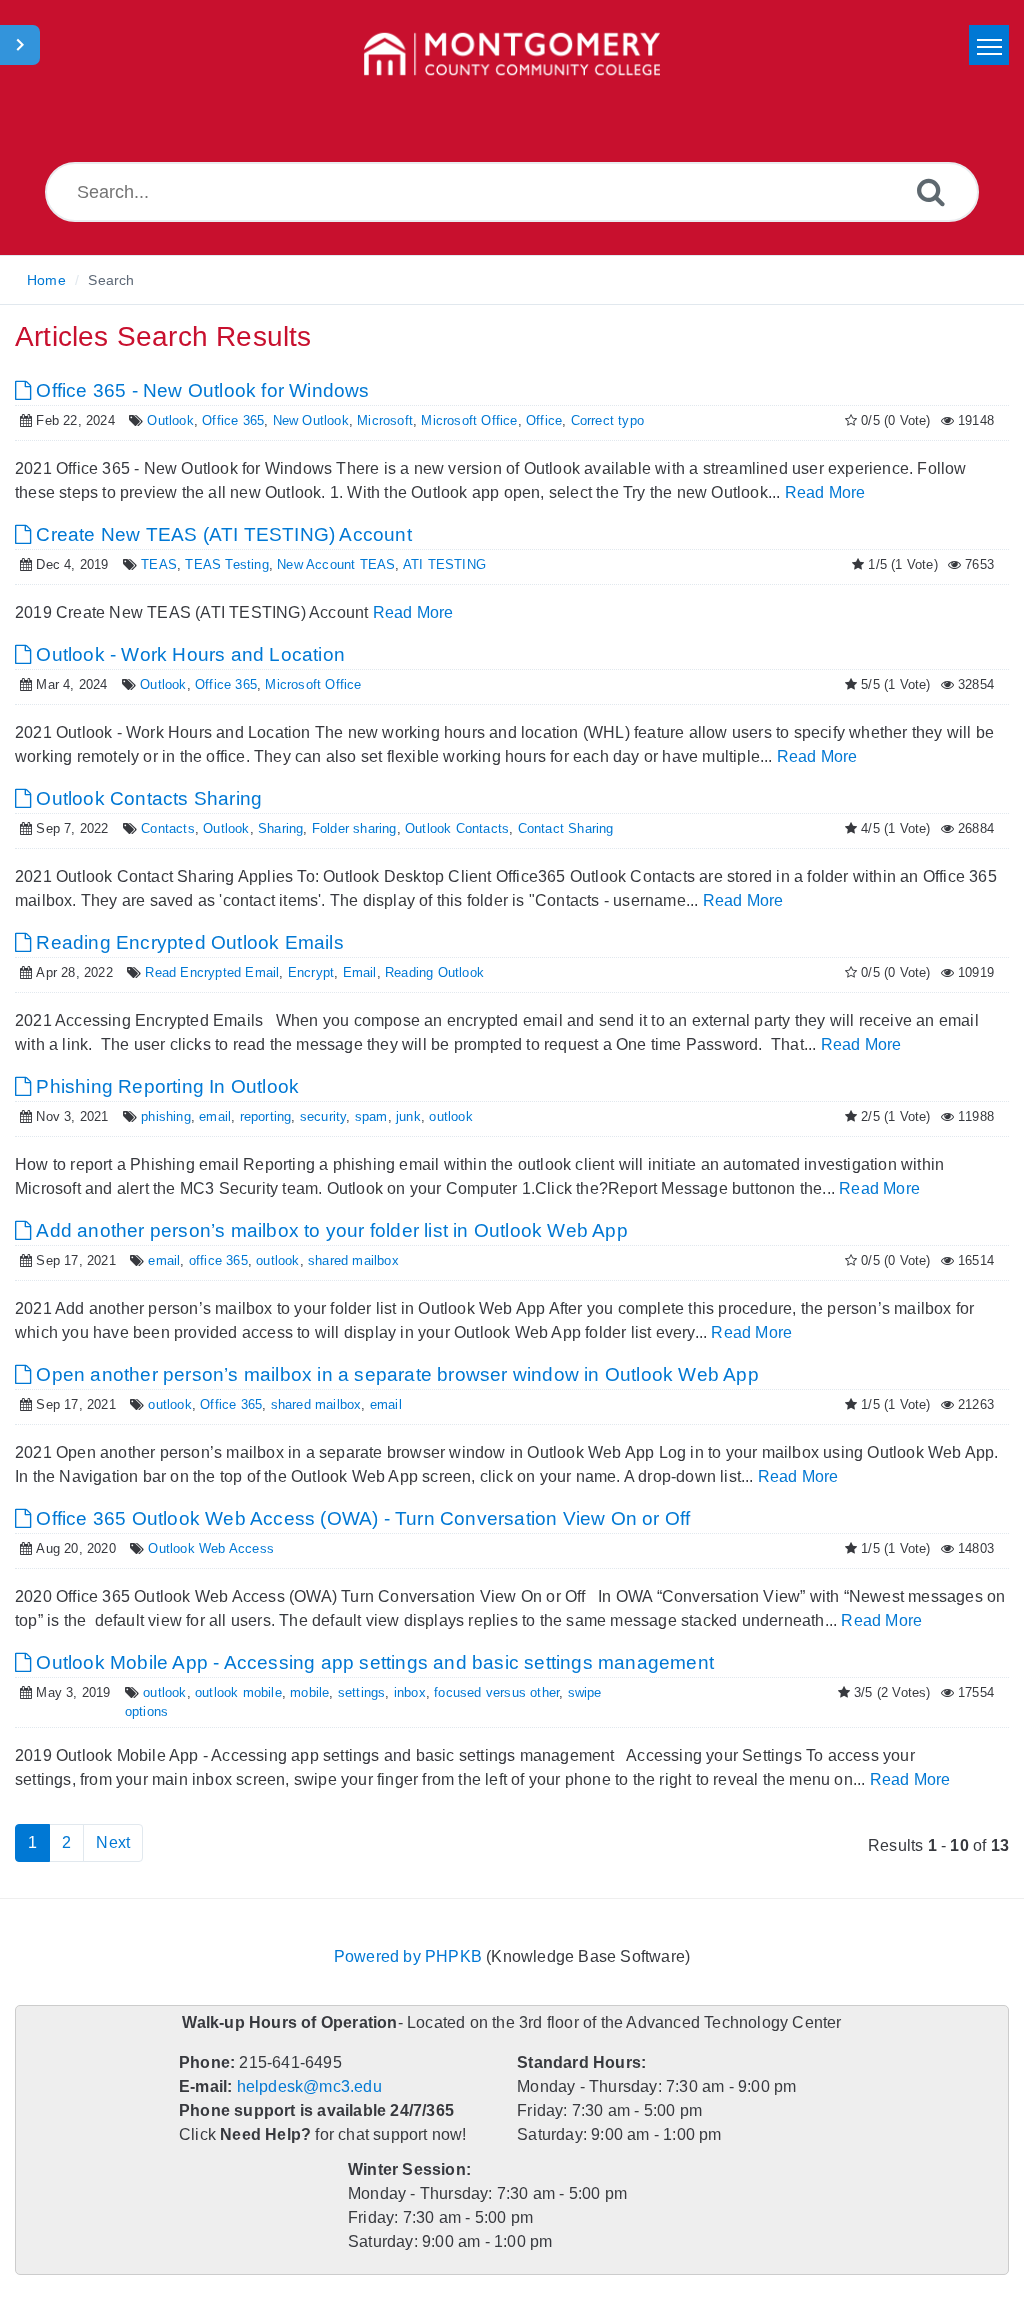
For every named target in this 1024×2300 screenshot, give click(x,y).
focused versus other (477, 1692)
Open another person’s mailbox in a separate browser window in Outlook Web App (386, 1374)
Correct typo (589, 420)
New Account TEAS (315, 564)
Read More (773, 492)
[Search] (931, 191)
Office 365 (224, 420)
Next (112, 1827)
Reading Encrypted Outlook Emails (183, 942)
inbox (394, 1692)
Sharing (268, 828)
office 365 (211, 1260)
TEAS (152, 564)
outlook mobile (230, 1692)
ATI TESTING (417, 564)
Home (46, 280)
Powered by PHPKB (409, 1941)
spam (356, 1116)
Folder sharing (338, 828)
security (311, 1116)
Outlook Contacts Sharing (143, 798)
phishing (160, 1116)
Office (528, 420)
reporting (256, 1116)
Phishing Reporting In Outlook (162, 1086)
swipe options (587, 1692)
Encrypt (293, 972)
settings (349, 1692)
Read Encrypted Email (202, 972)
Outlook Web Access (203, 1548)
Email (338, 972)
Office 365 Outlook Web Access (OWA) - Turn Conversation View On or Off (353, 1518)
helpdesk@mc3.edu (307, 2071)
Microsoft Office (454, 420)
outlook (431, 1116)
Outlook (163, 420)
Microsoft (371, 420)
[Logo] (512, 55)
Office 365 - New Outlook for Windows (200, 390)
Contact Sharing (540, 828)
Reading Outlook (408, 972)
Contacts (161, 828)
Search (110, 280)
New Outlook (299, 420)
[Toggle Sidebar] (20, 45)
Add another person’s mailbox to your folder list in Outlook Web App (326, 1230)
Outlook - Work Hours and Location (184, 654)
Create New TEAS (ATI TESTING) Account (211, 534)
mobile (298, 1692)
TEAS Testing (213, 564)
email (207, 1116)
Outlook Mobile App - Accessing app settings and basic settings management (370, 1662)
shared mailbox (341, 1260)
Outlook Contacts (436, 828)
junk (391, 1116)
